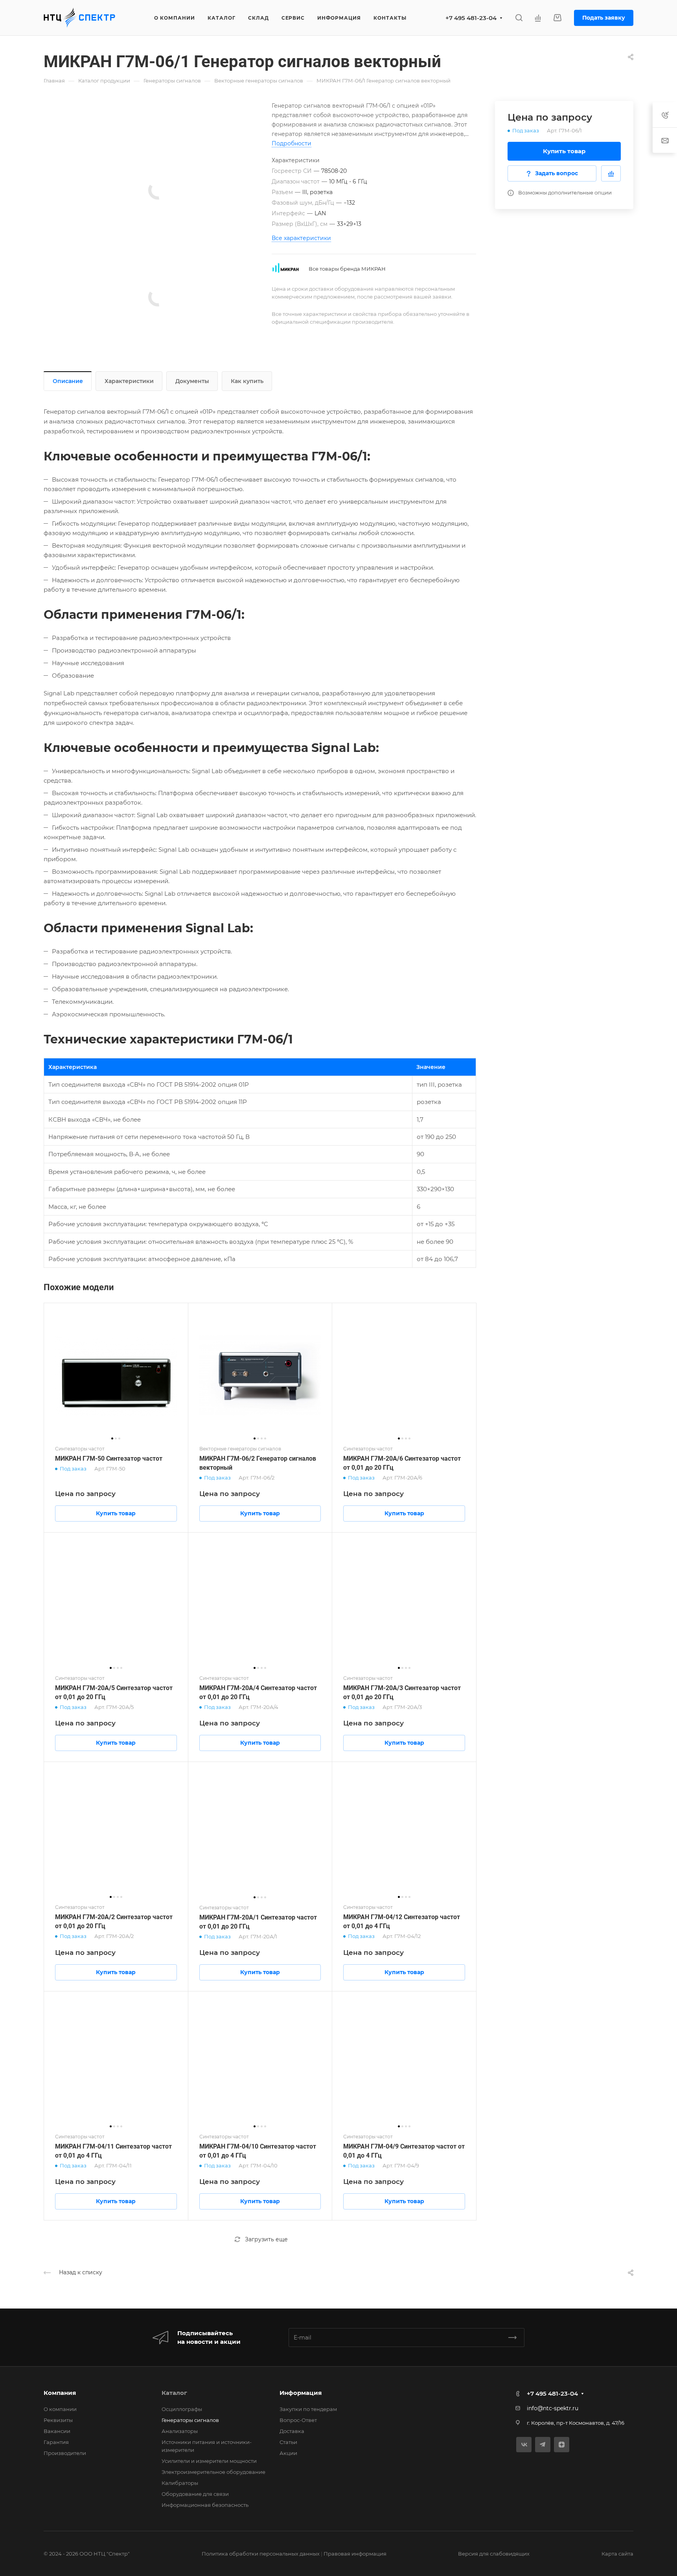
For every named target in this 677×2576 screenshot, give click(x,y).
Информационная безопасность (205, 2505)
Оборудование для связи (195, 2494)
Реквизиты (58, 2420)
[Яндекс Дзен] (562, 2445)
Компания (60, 2393)
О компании (60, 2409)
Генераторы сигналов (190, 2420)
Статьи (288, 2442)
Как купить (247, 381)
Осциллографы (182, 2409)
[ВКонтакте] (524, 2445)
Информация (301, 2393)
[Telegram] (543, 2445)
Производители (65, 2453)
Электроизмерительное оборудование (213, 2472)
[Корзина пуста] (557, 18)
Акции (288, 2453)
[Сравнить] (611, 173)
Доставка (292, 2431)
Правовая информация (355, 2554)
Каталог (174, 2393)
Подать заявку (604, 18)
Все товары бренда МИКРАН (347, 269)
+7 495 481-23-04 (471, 18)
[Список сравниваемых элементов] (538, 18)
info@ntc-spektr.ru (553, 2408)
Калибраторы (180, 2483)
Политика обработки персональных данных (261, 2554)
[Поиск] (519, 18)
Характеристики (129, 381)
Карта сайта (617, 2554)
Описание (68, 381)
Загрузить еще (266, 2239)
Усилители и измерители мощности (209, 2461)
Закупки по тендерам (308, 2409)
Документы (192, 381)
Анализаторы (180, 2431)
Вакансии (57, 2431)
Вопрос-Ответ (298, 2420)
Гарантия (56, 2442)
